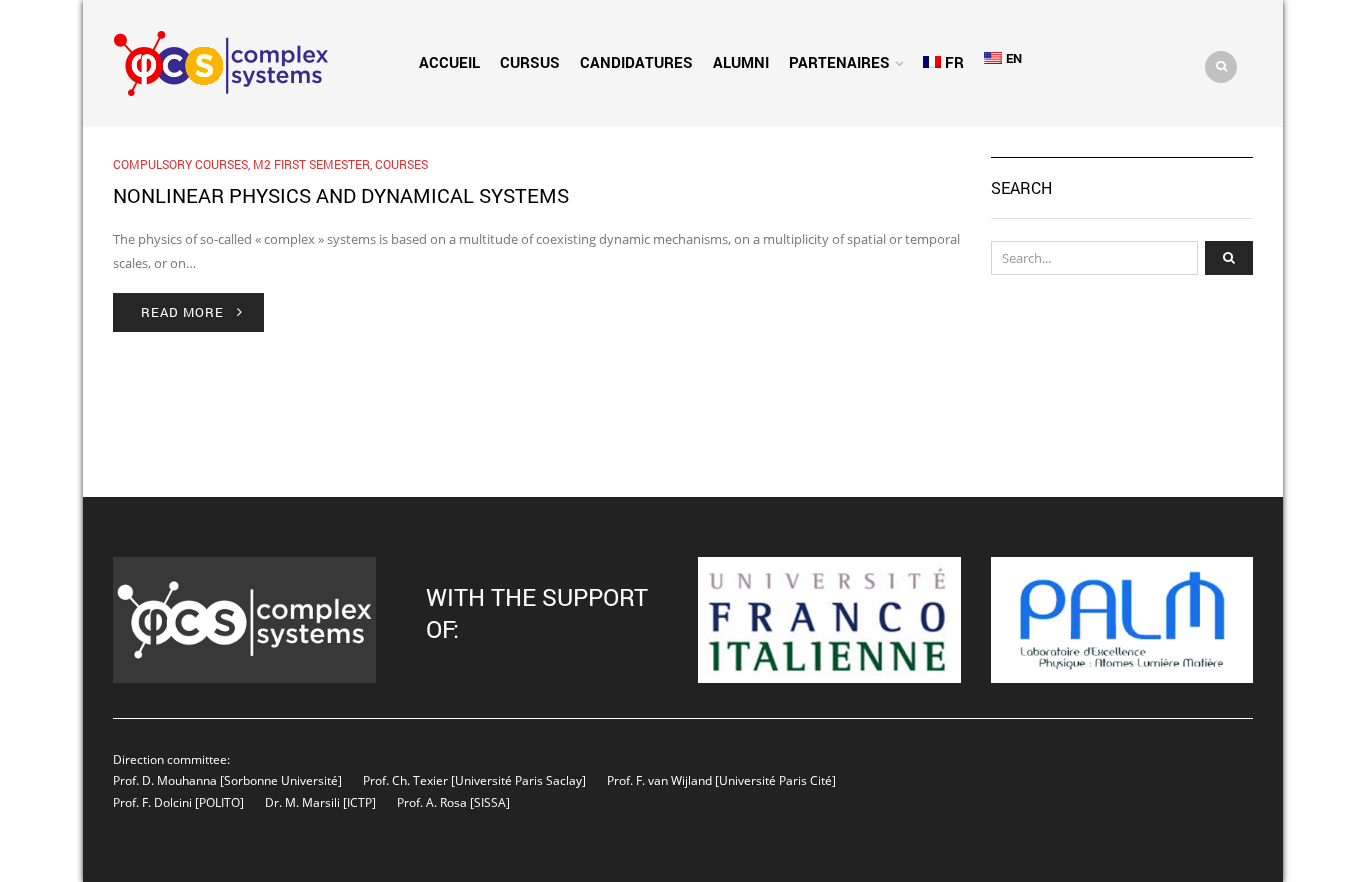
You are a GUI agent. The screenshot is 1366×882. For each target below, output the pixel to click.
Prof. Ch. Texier (405, 780)
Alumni (741, 62)
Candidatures (636, 62)
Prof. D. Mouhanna (165, 780)
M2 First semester (311, 164)
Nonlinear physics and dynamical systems (341, 195)
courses (401, 164)
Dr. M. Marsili (302, 802)
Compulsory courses (180, 164)
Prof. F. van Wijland (659, 780)
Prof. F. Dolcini (152, 802)
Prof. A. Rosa (430, 802)
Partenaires (839, 62)
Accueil (449, 62)
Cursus (530, 62)
